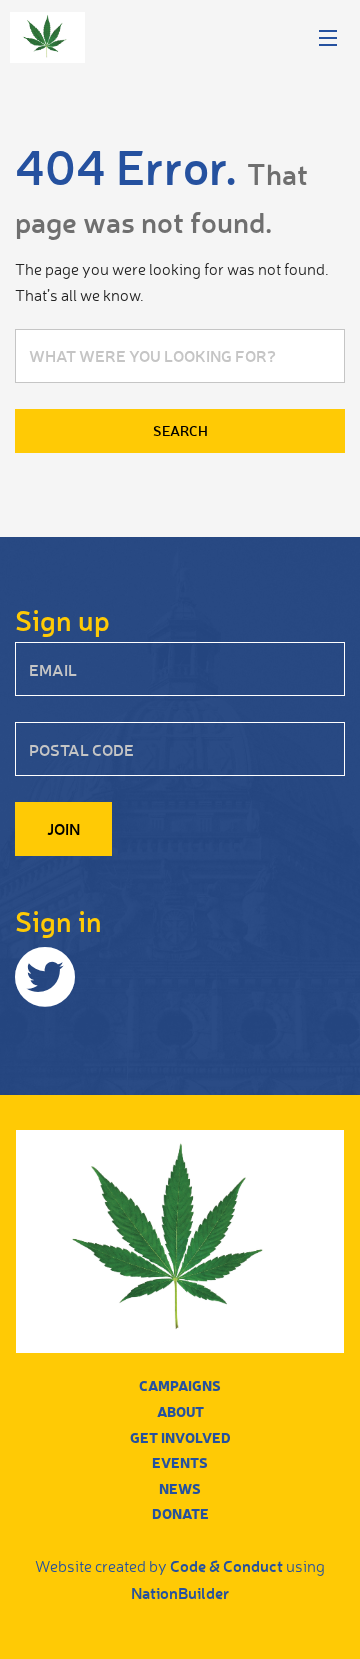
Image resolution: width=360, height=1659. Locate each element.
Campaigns (180, 1385)
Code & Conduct (226, 1565)
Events (180, 1462)
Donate (180, 1513)
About (180, 1411)
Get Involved (180, 1437)
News (180, 1488)
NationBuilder (180, 1592)
